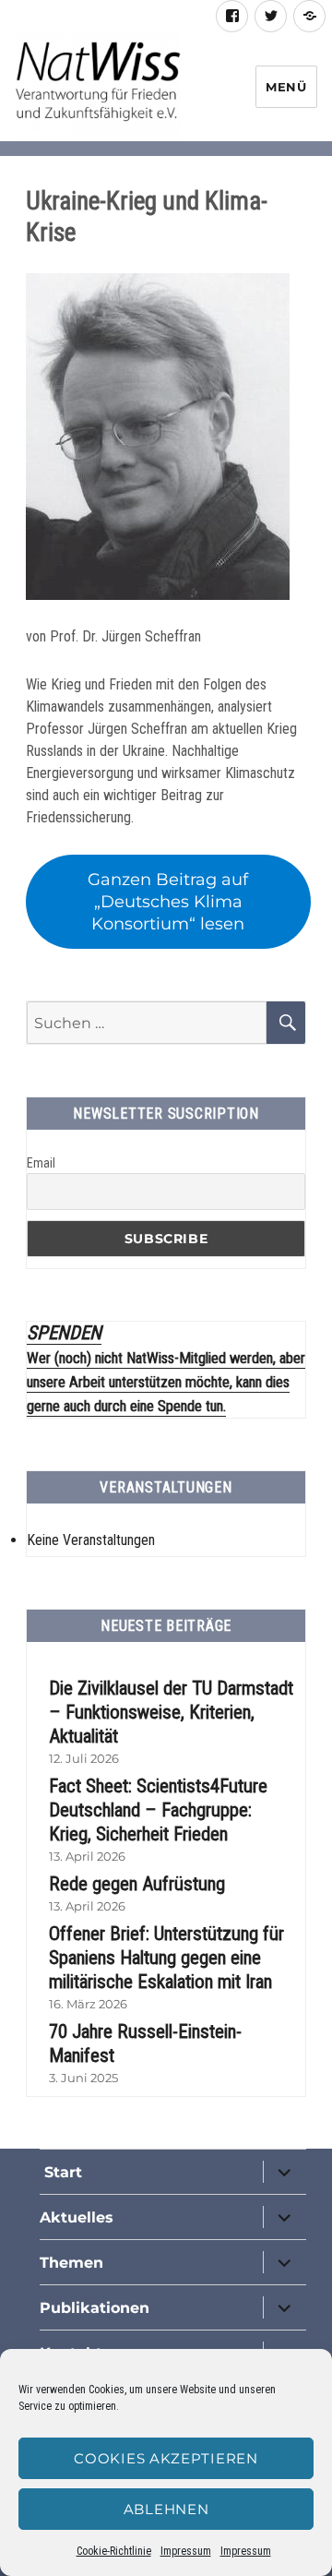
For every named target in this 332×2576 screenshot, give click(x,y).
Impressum (186, 2551)
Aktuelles (77, 2217)
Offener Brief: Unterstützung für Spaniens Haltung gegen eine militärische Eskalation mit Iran (166, 1958)
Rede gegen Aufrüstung (137, 1884)
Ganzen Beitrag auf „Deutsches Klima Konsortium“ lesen (168, 902)
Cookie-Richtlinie (114, 2551)
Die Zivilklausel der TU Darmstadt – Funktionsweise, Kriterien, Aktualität (171, 1712)
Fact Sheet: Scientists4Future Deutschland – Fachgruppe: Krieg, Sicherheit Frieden (158, 1810)
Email (41, 1163)
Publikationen (95, 2308)
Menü (286, 87)
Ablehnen (166, 2509)
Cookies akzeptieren (166, 2458)
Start (61, 2172)
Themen (71, 2263)
